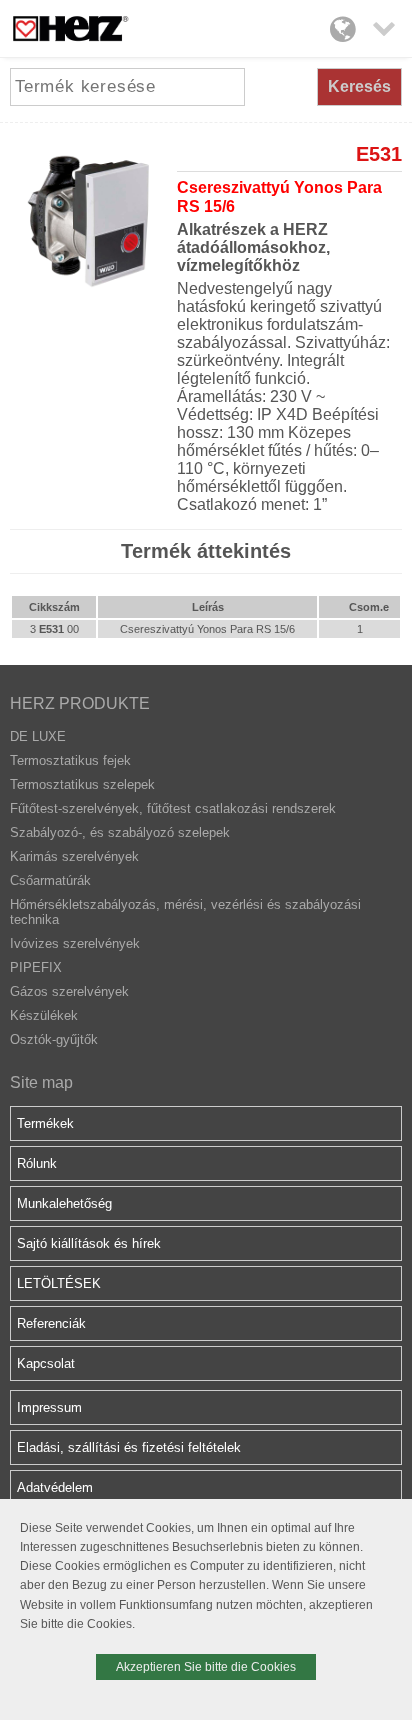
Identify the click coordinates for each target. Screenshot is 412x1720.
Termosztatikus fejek (70, 760)
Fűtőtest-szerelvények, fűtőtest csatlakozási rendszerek (173, 808)
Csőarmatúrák (50, 880)
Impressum (49, 1407)
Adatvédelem (55, 1487)
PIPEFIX (36, 967)
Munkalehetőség (64, 1203)
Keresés (359, 86)
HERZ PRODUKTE (80, 703)
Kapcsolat (46, 1363)
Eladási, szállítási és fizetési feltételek (129, 1447)
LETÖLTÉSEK (59, 1283)
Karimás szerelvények (74, 856)
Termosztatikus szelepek (82, 784)
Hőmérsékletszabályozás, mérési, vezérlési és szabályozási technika (185, 912)
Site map (41, 1082)
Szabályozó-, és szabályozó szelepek (120, 832)
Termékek (45, 1123)
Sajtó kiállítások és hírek (89, 1243)
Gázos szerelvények (69, 991)
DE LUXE (38, 736)
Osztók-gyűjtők (54, 1039)
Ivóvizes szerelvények (75, 943)
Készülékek (44, 1015)
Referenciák (51, 1323)
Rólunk (37, 1163)
